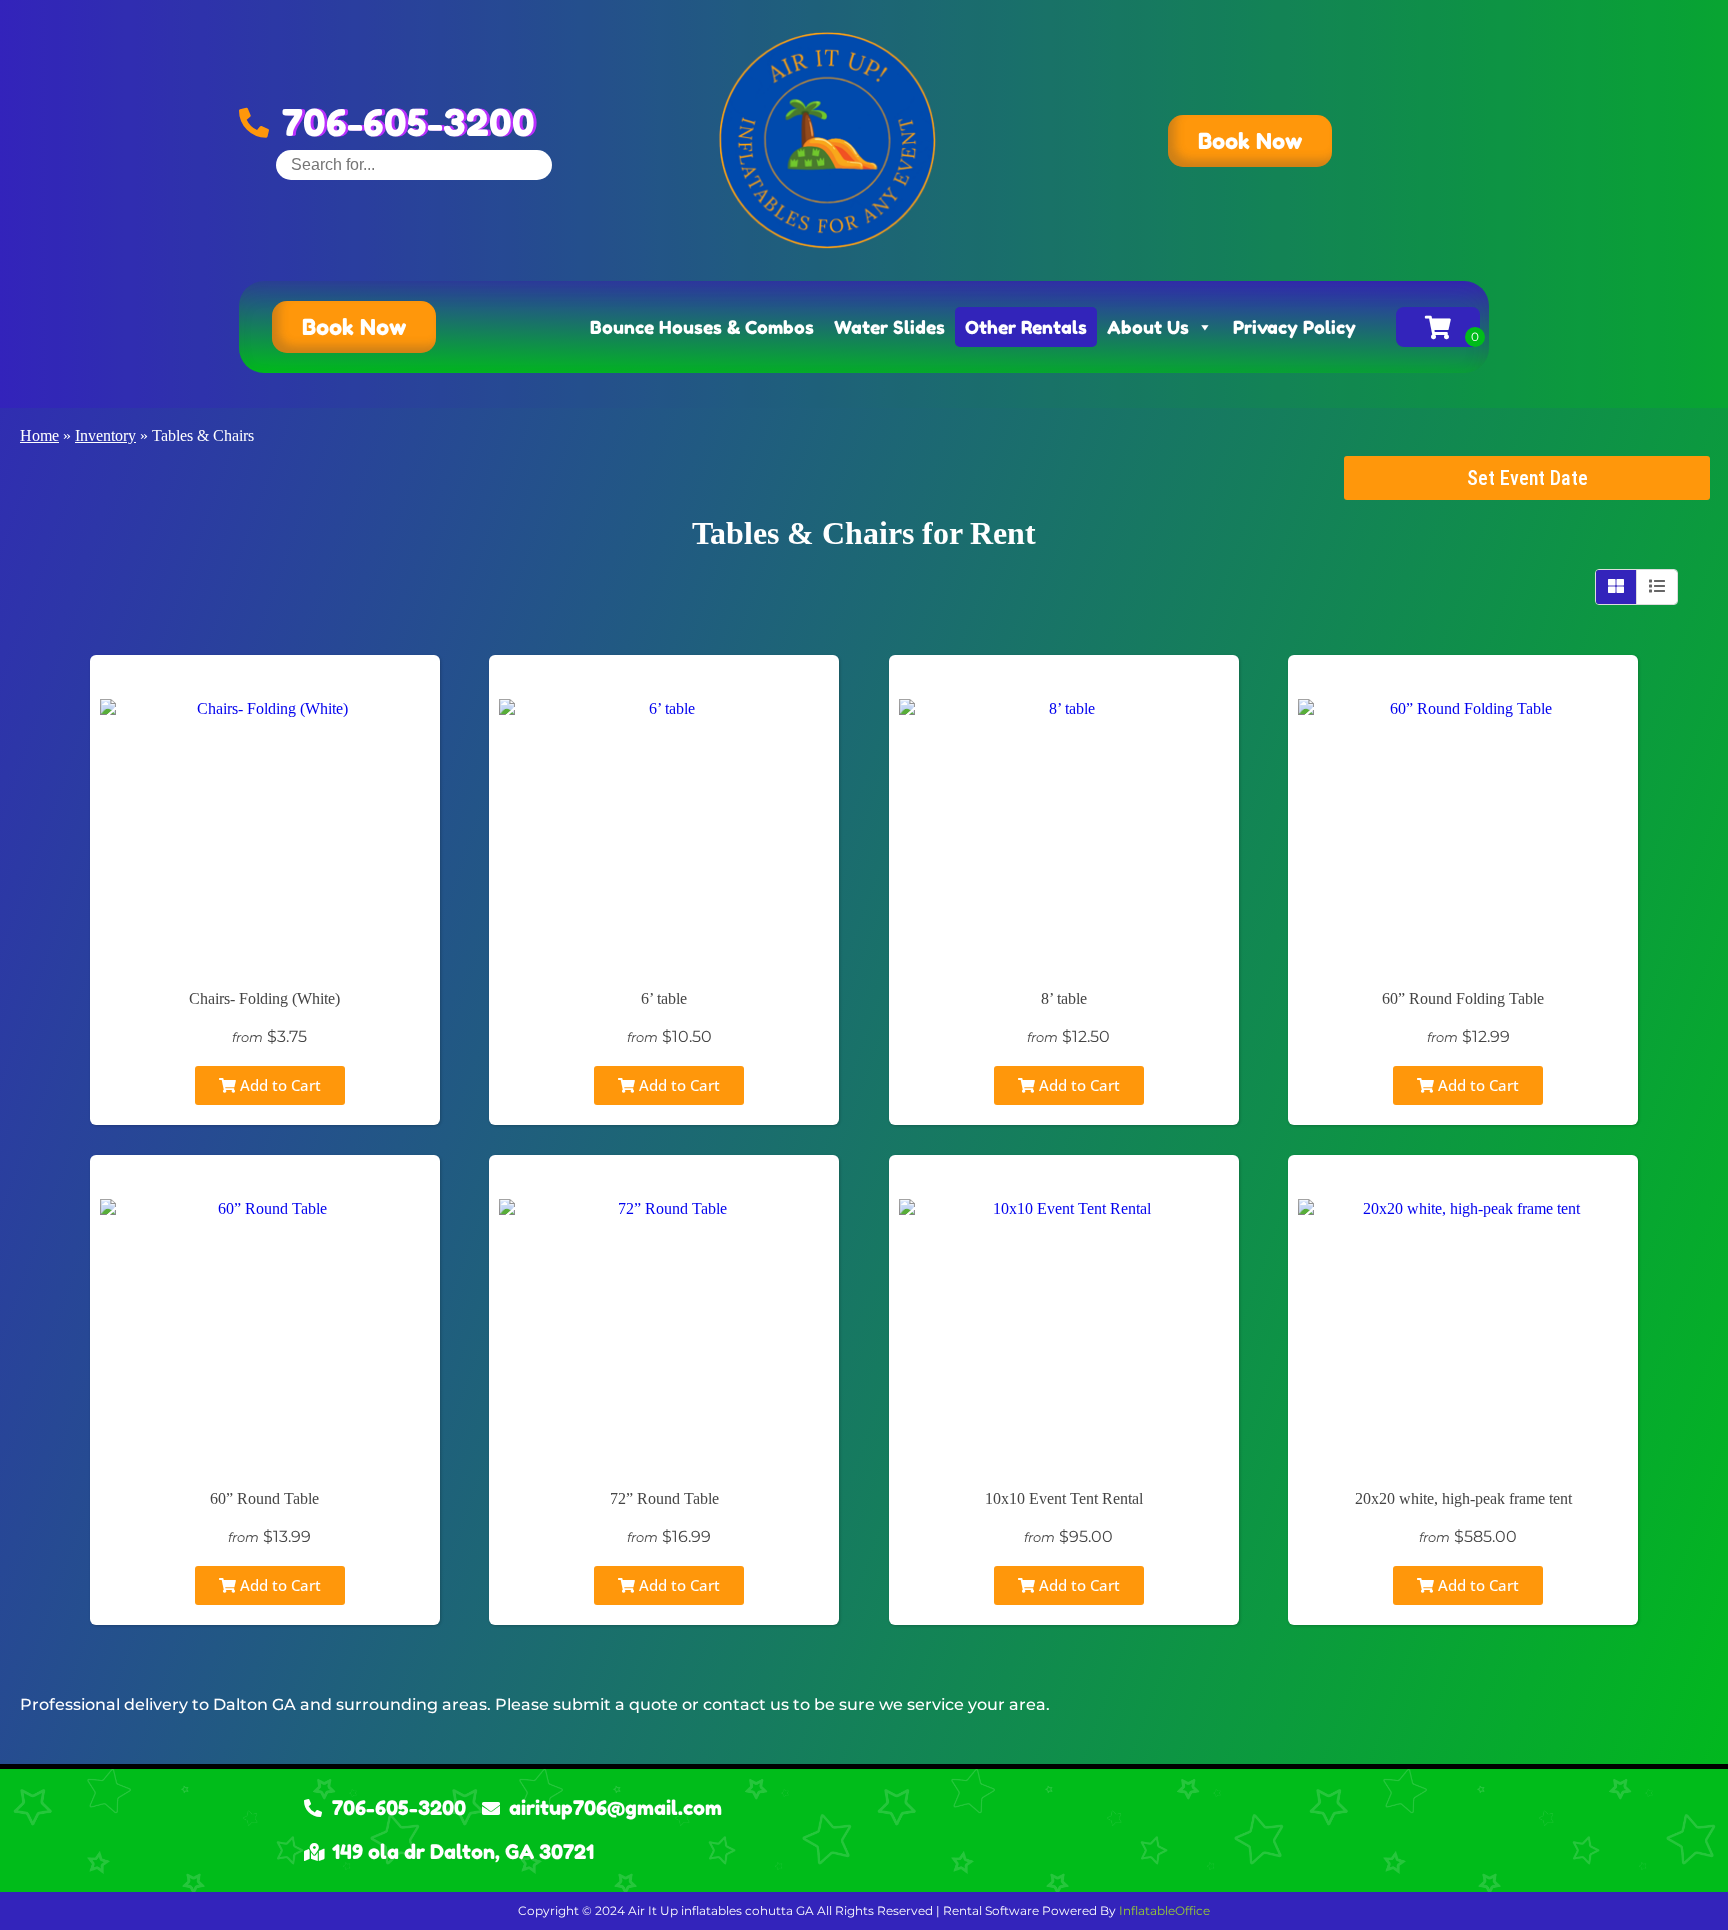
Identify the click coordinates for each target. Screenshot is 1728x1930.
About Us (1148, 327)
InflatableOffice (1164, 1910)
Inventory (105, 435)
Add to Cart (278, 1085)
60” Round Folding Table (1463, 998)
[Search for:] (414, 164)
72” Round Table (664, 1498)
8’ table (1064, 998)
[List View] (1657, 587)
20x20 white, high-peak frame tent (1463, 1498)
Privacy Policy (1294, 327)
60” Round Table (264, 1498)
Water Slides (889, 327)
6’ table (664, 998)
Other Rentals (1026, 327)
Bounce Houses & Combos (702, 327)
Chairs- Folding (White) (264, 998)
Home (39, 435)
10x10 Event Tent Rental (1064, 1498)
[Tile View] (1616, 587)
